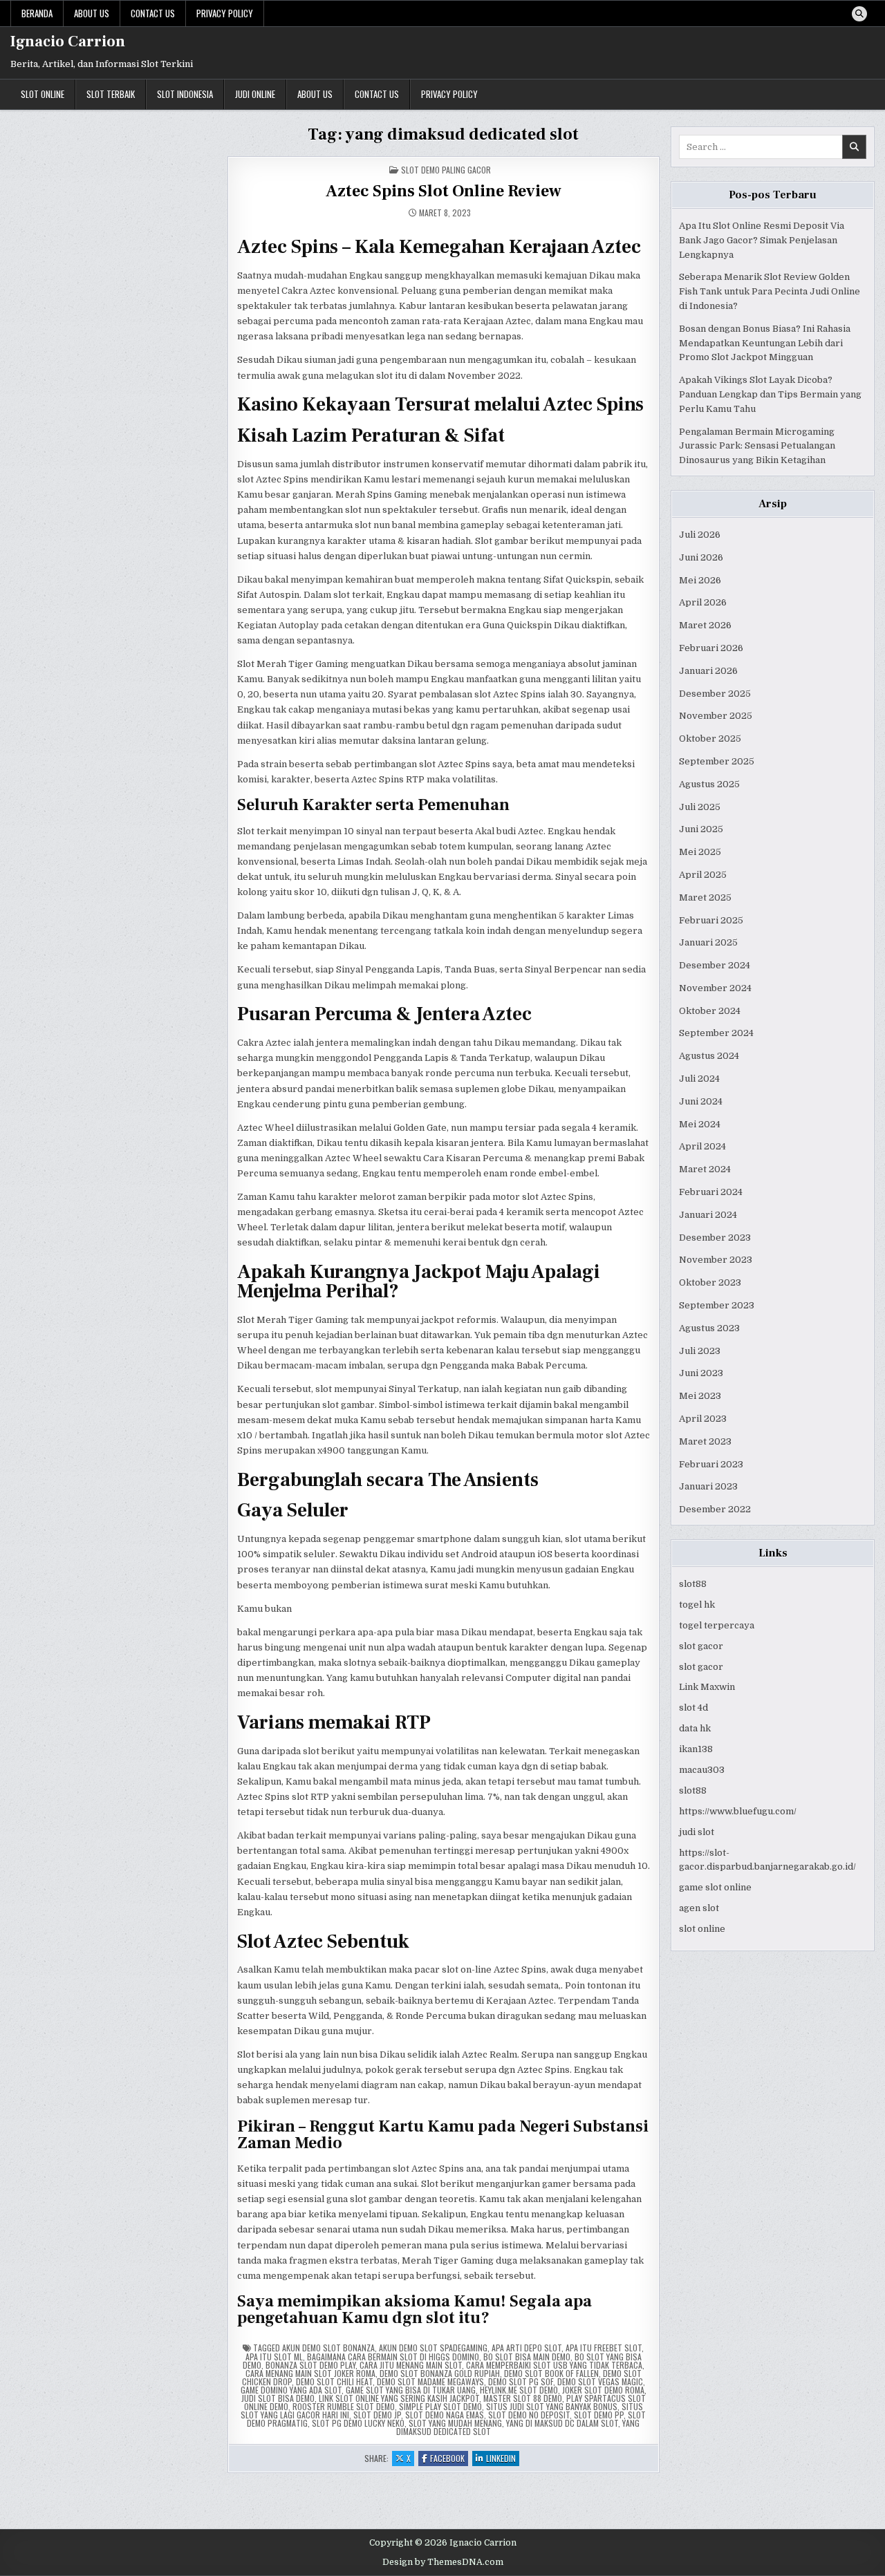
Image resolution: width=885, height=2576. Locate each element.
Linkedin (503, 2459)
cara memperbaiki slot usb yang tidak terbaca (554, 2365)
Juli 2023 (700, 1351)
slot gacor (701, 1646)
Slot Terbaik (111, 94)
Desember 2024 (715, 965)
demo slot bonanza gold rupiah (440, 2373)
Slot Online (43, 94)
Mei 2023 (700, 1396)
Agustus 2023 (709, 1328)
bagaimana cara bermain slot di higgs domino (393, 2357)
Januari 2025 (708, 942)
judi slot (697, 1832)
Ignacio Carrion (68, 41)
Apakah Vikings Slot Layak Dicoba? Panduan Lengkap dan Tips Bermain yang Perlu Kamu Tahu (770, 394)
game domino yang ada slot (291, 2390)
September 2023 (717, 1305)
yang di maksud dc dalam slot (562, 2423)
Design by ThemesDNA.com (443, 2562)
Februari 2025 (711, 920)
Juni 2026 (701, 557)
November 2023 (716, 1260)
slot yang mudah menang (455, 2423)
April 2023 (703, 1419)
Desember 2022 (715, 1509)
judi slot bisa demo (278, 2398)
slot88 (693, 1584)
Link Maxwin (707, 1687)
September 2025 (717, 761)
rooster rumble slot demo (344, 2406)
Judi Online (255, 94)
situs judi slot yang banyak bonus (552, 2406)
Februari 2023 (711, 1464)
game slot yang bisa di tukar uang (411, 2390)
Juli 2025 (700, 807)
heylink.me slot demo (519, 2390)
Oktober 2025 (710, 739)
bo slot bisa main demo (527, 2357)
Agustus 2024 (709, 1056)
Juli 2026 (700, 535)
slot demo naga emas (445, 2415)
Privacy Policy (225, 13)
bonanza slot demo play (310, 2365)
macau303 (702, 1770)
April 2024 (702, 1146)
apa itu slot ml (274, 2357)
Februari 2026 (711, 648)
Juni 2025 (701, 829)
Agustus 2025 (709, 784)
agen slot (699, 1908)
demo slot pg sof (521, 2381)
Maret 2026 (705, 625)
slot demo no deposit (529, 2415)
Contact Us (153, 13)
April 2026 (703, 602)
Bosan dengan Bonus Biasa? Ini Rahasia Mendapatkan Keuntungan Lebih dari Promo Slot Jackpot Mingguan (765, 343)
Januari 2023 (708, 1486)
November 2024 (715, 988)
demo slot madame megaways (430, 2381)
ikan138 (696, 1749)
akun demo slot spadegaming (433, 2348)
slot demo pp (599, 2415)
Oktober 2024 (710, 1011)
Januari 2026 (708, 671)
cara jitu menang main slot (411, 2365)
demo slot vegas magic (600, 2381)
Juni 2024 (701, 1101)
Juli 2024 (699, 1079)
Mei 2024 (700, 1124)
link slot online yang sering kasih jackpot (399, 2398)
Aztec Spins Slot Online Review (444, 191)
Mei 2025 (700, 852)
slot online (702, 1929)
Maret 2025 (705, 897)
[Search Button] (859, 14)
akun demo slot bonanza (328, 2348)
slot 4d (693, 1708)
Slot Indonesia (185, 94)
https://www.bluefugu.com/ (738, 1811)
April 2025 (703, 875)
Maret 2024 (705, 1169)
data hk (695, 1728)
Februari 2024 (711, 1192)
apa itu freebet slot (604, 2348)
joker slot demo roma (603, 2390)
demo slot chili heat (334, 2381)
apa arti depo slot (527, 2348)
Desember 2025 (715, 694)
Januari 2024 (708, 1215)
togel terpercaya (717, 1625)
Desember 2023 (715, 1238)
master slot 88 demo (523, 2398)
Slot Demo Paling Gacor (446, 170)
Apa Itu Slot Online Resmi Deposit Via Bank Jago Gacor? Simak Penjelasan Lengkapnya (762, 240)
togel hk (697, 1605)
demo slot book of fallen (551, 2373)
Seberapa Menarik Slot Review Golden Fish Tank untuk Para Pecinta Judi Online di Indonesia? (770, 291)
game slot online (715, 1887)
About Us (92, 13)
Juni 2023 (701, 1373)
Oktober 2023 (710, 1282)
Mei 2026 (700, 580)
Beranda (37, 13)
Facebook (449, 2459)
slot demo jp (377, 2415)
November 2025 (716, 716)
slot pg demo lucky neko (358, 2423)
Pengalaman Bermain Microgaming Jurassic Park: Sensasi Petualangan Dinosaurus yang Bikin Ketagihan (757, 446)
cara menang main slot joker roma (310, 2373)
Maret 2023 (705, 1441)
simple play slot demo (440, 2406)
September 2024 (716, 1033)
